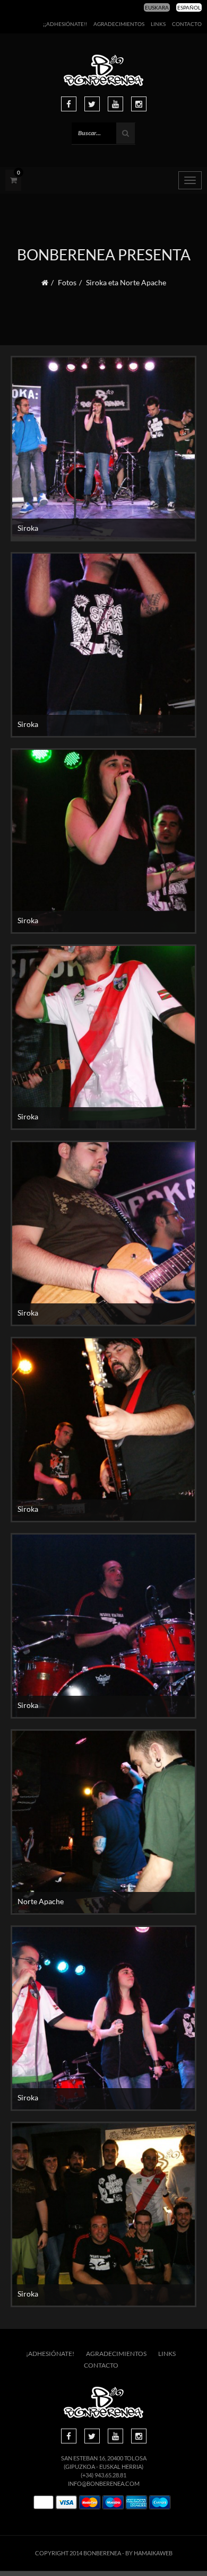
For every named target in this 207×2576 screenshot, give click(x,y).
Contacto (187, 24)
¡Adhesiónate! (50, 2354)
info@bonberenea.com (104, 2483)
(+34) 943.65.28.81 (103, 2475)
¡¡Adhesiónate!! (65, 24)
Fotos (67, 282)
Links (158, 24)
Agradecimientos (119, 24)
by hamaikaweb (149, 2553)
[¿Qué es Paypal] (44, 2503)
